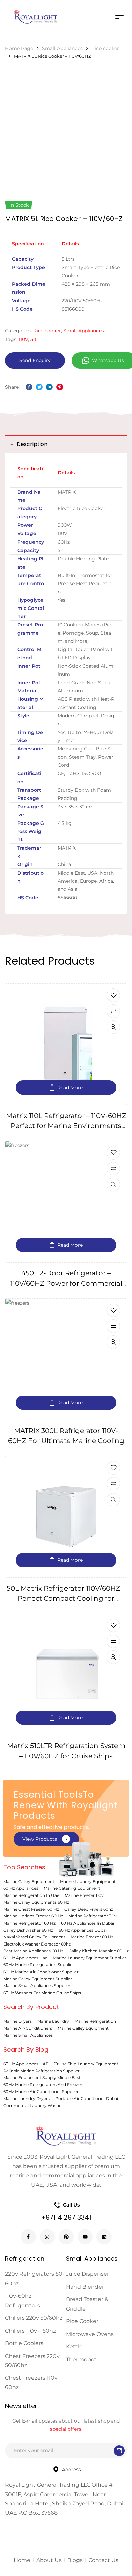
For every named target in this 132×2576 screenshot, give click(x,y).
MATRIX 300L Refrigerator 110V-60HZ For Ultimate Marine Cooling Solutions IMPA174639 (66, 1441)
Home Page (19, 48)
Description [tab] (32, 444)
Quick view (113, 1027)
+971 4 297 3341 (66, 2217)
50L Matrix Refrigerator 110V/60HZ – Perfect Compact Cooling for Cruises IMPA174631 (66, 1598)
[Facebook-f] (28, 2237)
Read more (70, 1088)
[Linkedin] (104, 2237)
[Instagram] (47, 2237)
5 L (34, 339)
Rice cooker (105, 48)
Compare (113, 1011)
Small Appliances (62, 48)
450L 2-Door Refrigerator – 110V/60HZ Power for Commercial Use (66, 1283)
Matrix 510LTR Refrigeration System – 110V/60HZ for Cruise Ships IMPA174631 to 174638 (66, 1756)
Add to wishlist (113, 995)
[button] (46, 1839)
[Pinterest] (66, 2237)
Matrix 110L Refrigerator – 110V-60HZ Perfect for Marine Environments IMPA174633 (66, 1126)
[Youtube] (85, 2237)
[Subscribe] (119, 2451)
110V (23, 339)
